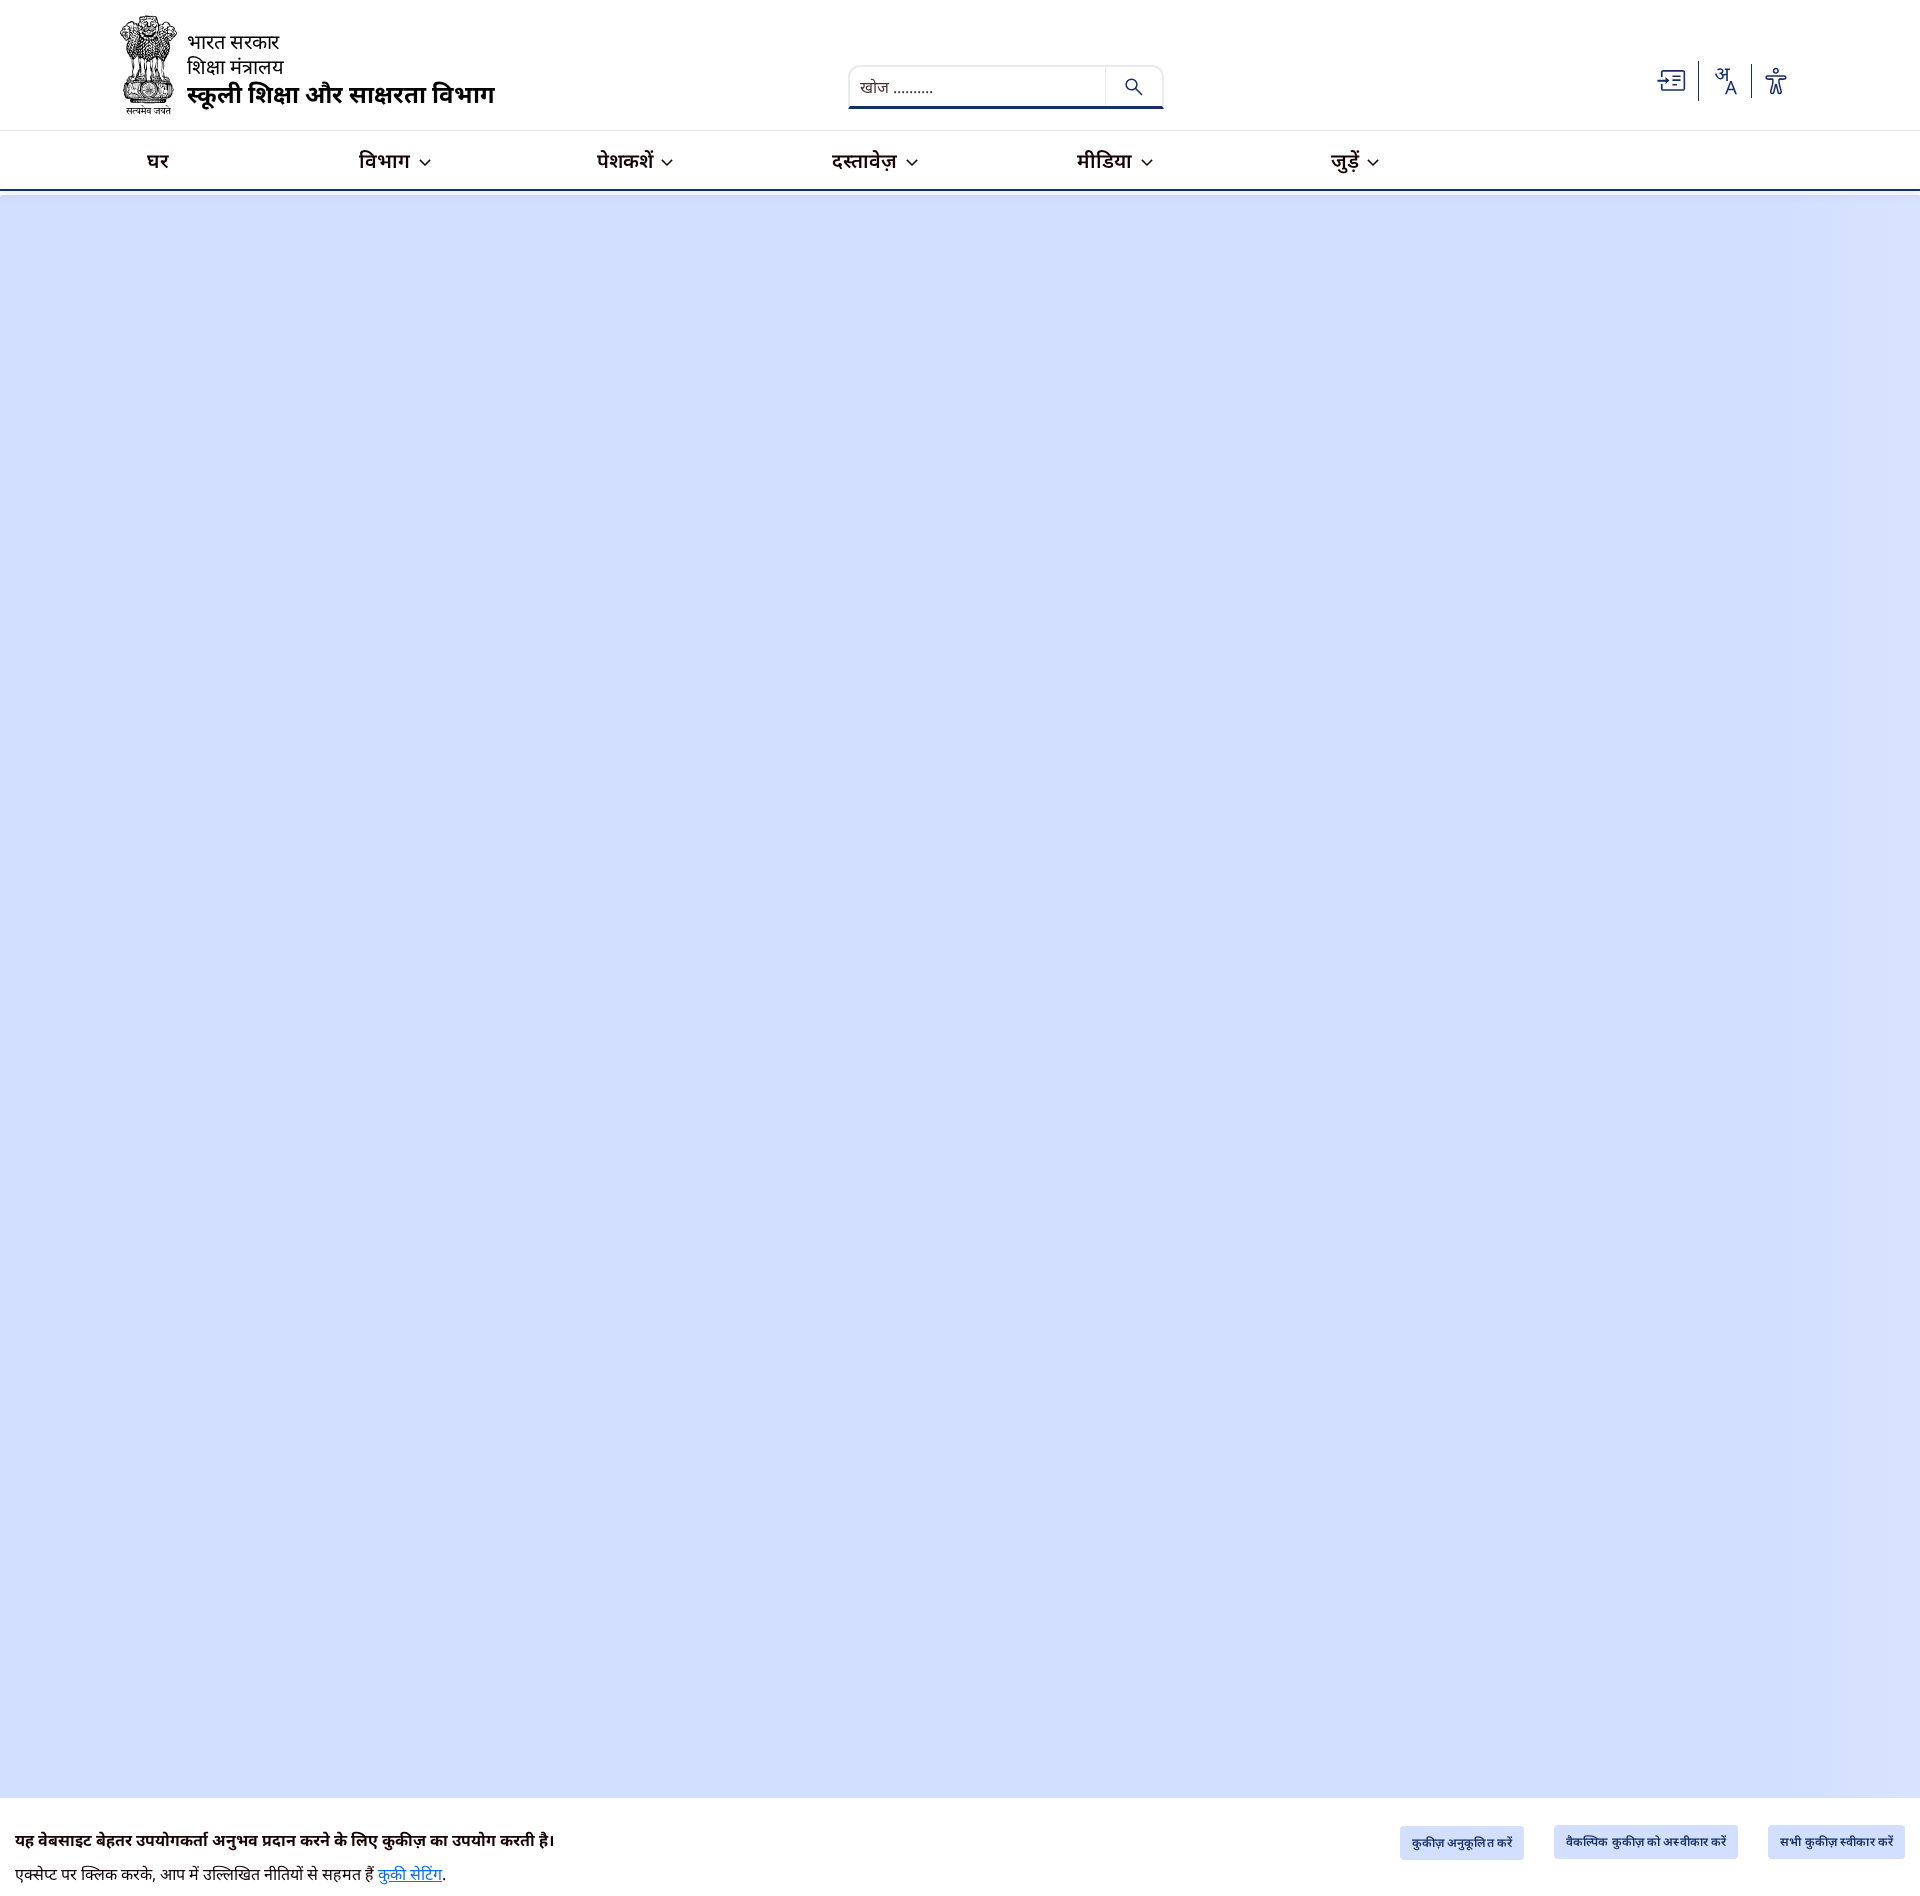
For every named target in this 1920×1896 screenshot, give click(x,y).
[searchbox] (979, 87)
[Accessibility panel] (1776, 81)
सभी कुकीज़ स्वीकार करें (1836, 1841)
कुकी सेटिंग (410, 1874)
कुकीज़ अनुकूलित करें (1462, 1842)
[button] (1672, 79)
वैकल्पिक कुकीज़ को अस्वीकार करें (1646, 1841)
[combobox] (1725, 81)
